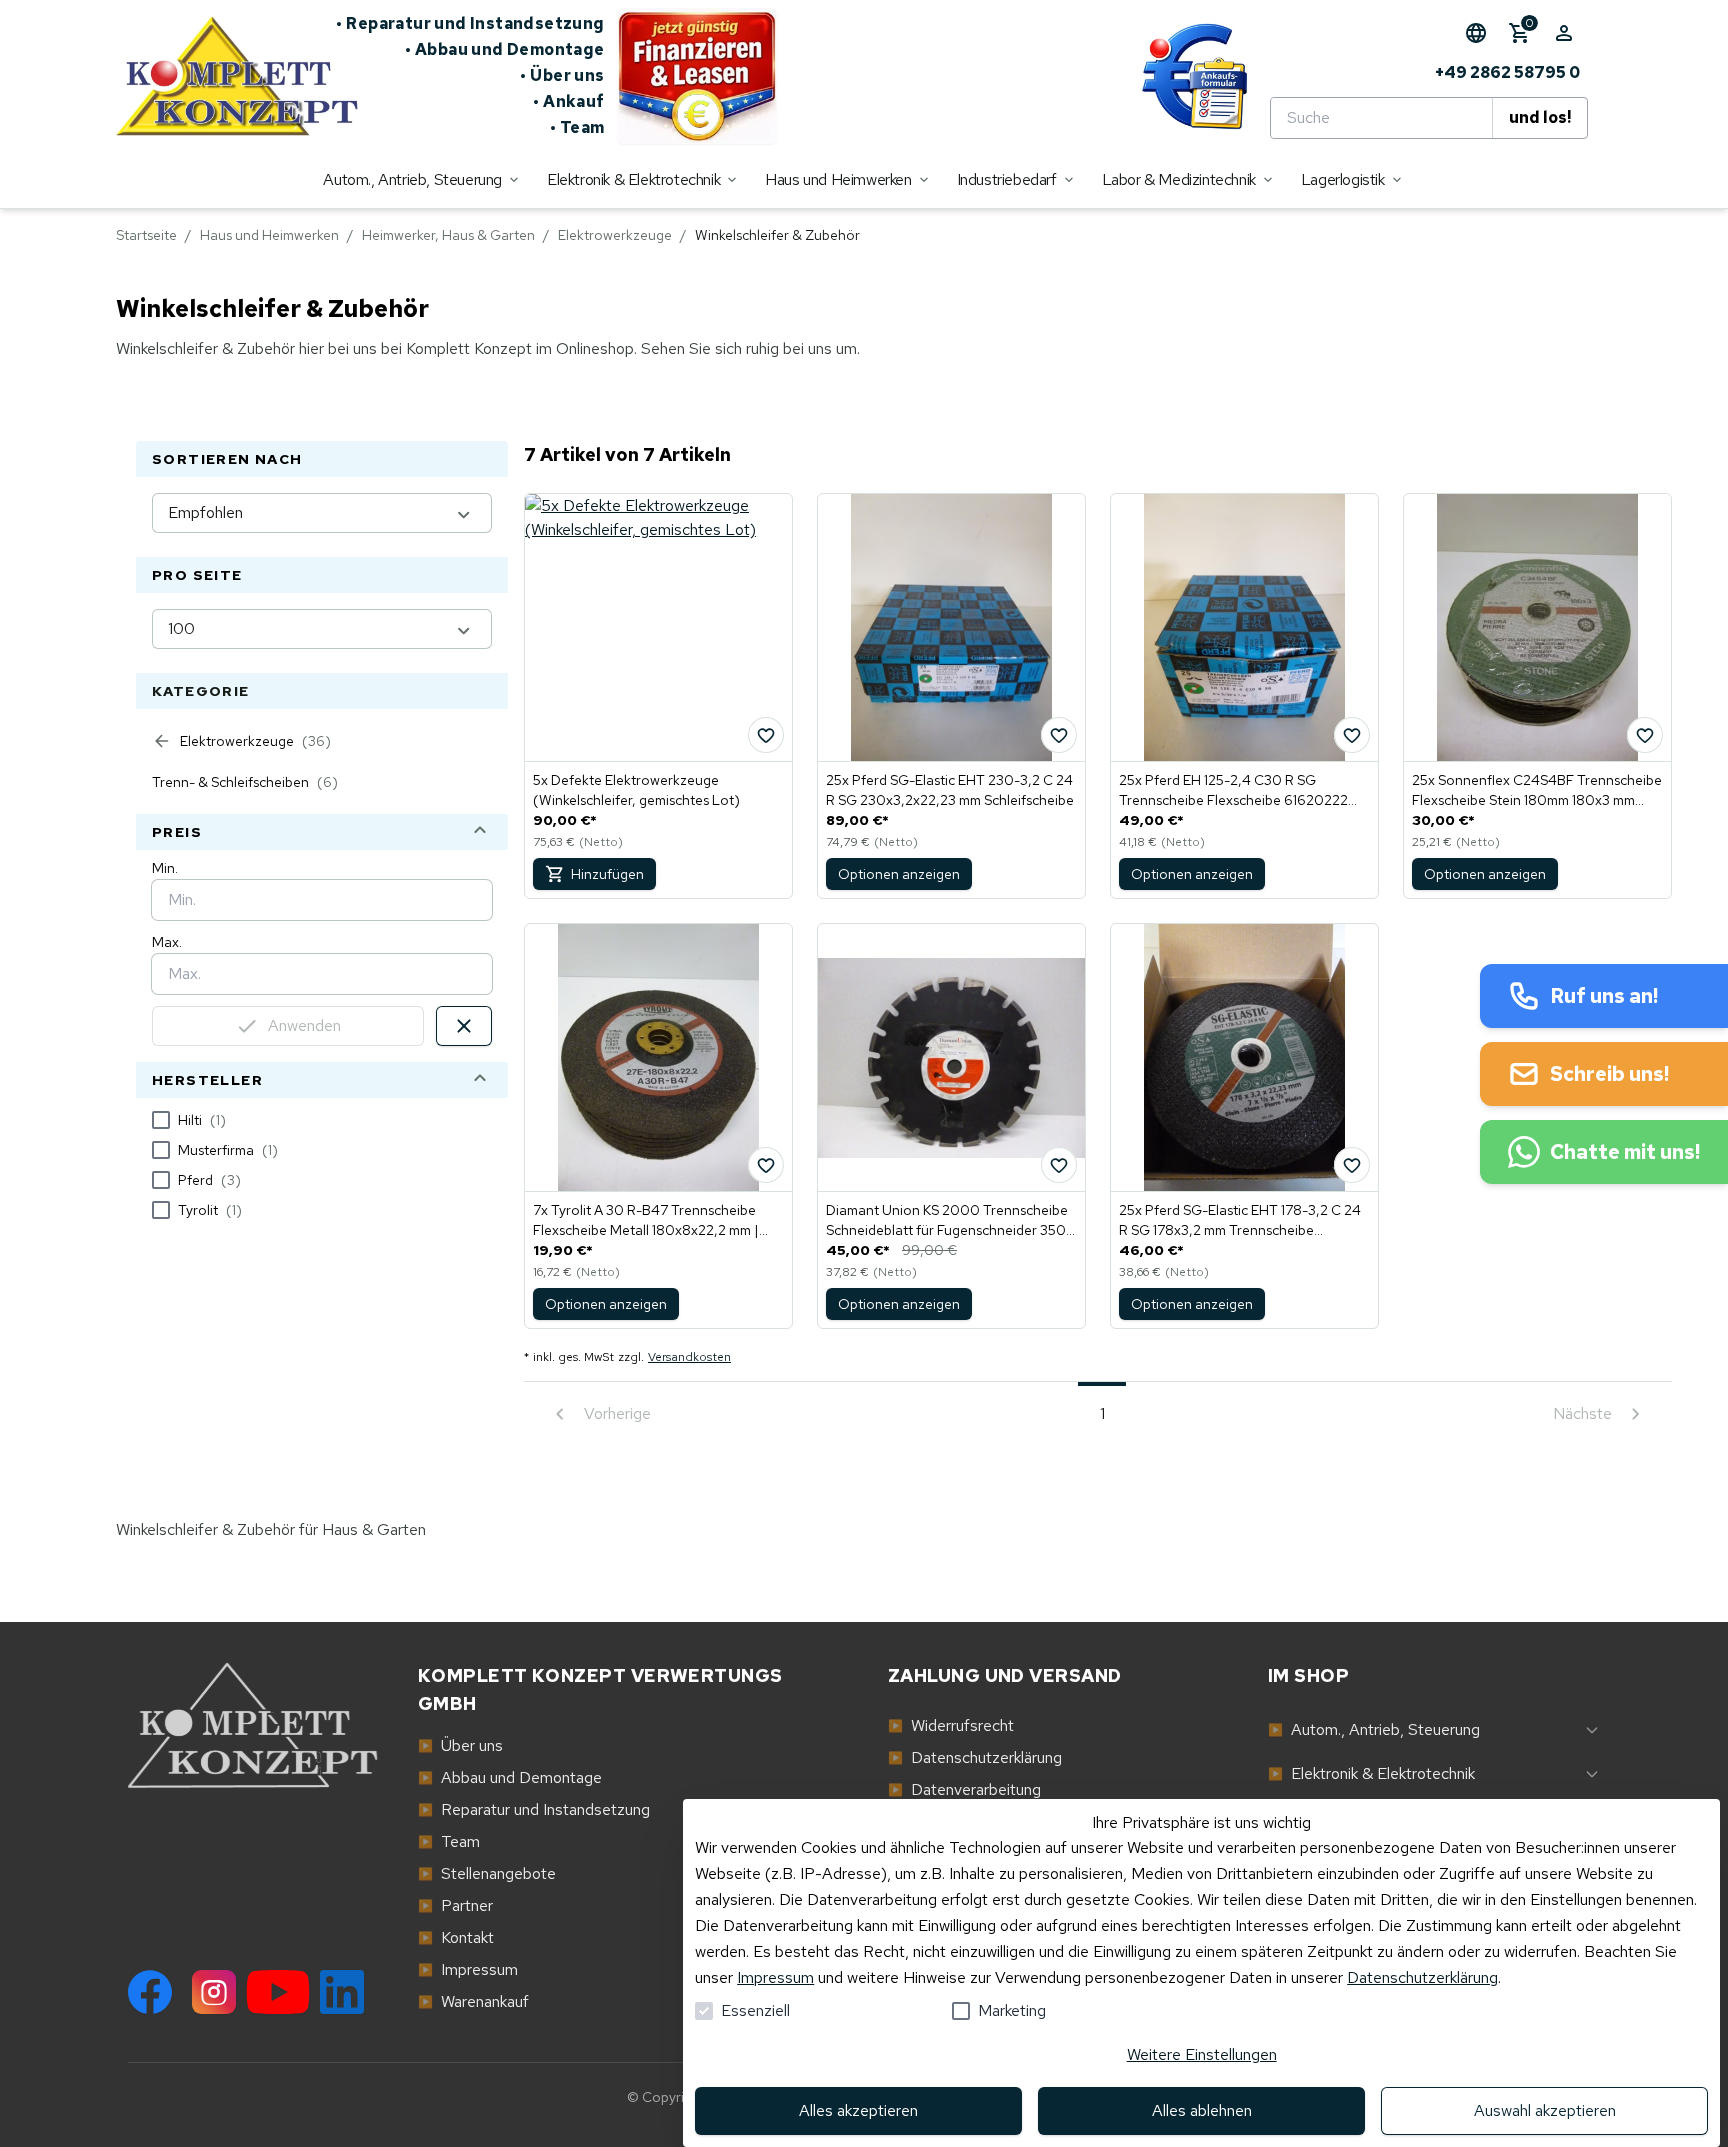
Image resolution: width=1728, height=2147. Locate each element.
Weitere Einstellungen (1202, 2054)
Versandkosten (689, 1357)
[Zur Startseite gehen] (226, 76)
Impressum (468, 1969)
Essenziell (755, 2010)
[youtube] (278, 1992)
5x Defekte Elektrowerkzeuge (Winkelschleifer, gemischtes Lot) (636, 790)
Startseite (146, 235)
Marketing (1012, 2010)
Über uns (562, 75)
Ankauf (569, 101)
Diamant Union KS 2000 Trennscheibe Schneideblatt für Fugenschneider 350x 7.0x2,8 (949, 1220)
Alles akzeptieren (858, 2110)
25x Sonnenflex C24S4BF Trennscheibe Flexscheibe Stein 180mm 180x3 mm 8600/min (1537, 790)
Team (577, 127)
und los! (1540, 117)
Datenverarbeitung (964, 1789)
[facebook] (150, 1992)
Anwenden (304, 1025)
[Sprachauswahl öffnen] (1476, 33)
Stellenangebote (487, 1873)
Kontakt (456, 1937)
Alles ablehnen (1202, 2110)
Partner (455, 1905)
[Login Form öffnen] (1564, 33)
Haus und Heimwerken (269, 235)
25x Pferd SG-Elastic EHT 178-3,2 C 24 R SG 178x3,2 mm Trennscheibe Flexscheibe (1240, 1220)
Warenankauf (473, 2001)
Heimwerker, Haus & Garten (448, 235)
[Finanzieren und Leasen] (697, 76)
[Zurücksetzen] (464, 1026)
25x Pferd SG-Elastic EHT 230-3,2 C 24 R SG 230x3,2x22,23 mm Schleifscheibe (950, 790)
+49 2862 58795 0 (1507, 72)
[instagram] (214, 1992)
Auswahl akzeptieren (1545, 2110)
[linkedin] (342, 1992)
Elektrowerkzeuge (615, 235)
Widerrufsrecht (951, 1725)
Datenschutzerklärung (975, 1757)
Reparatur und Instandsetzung (470, 23)
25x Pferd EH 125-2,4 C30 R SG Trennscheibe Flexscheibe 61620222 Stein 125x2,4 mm (1233, 790)
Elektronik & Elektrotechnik (1371, 1773)
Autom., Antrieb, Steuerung (1374, 1729)
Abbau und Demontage (505, 49)
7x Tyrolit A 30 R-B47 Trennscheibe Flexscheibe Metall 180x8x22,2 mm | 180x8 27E (646, 1220)
